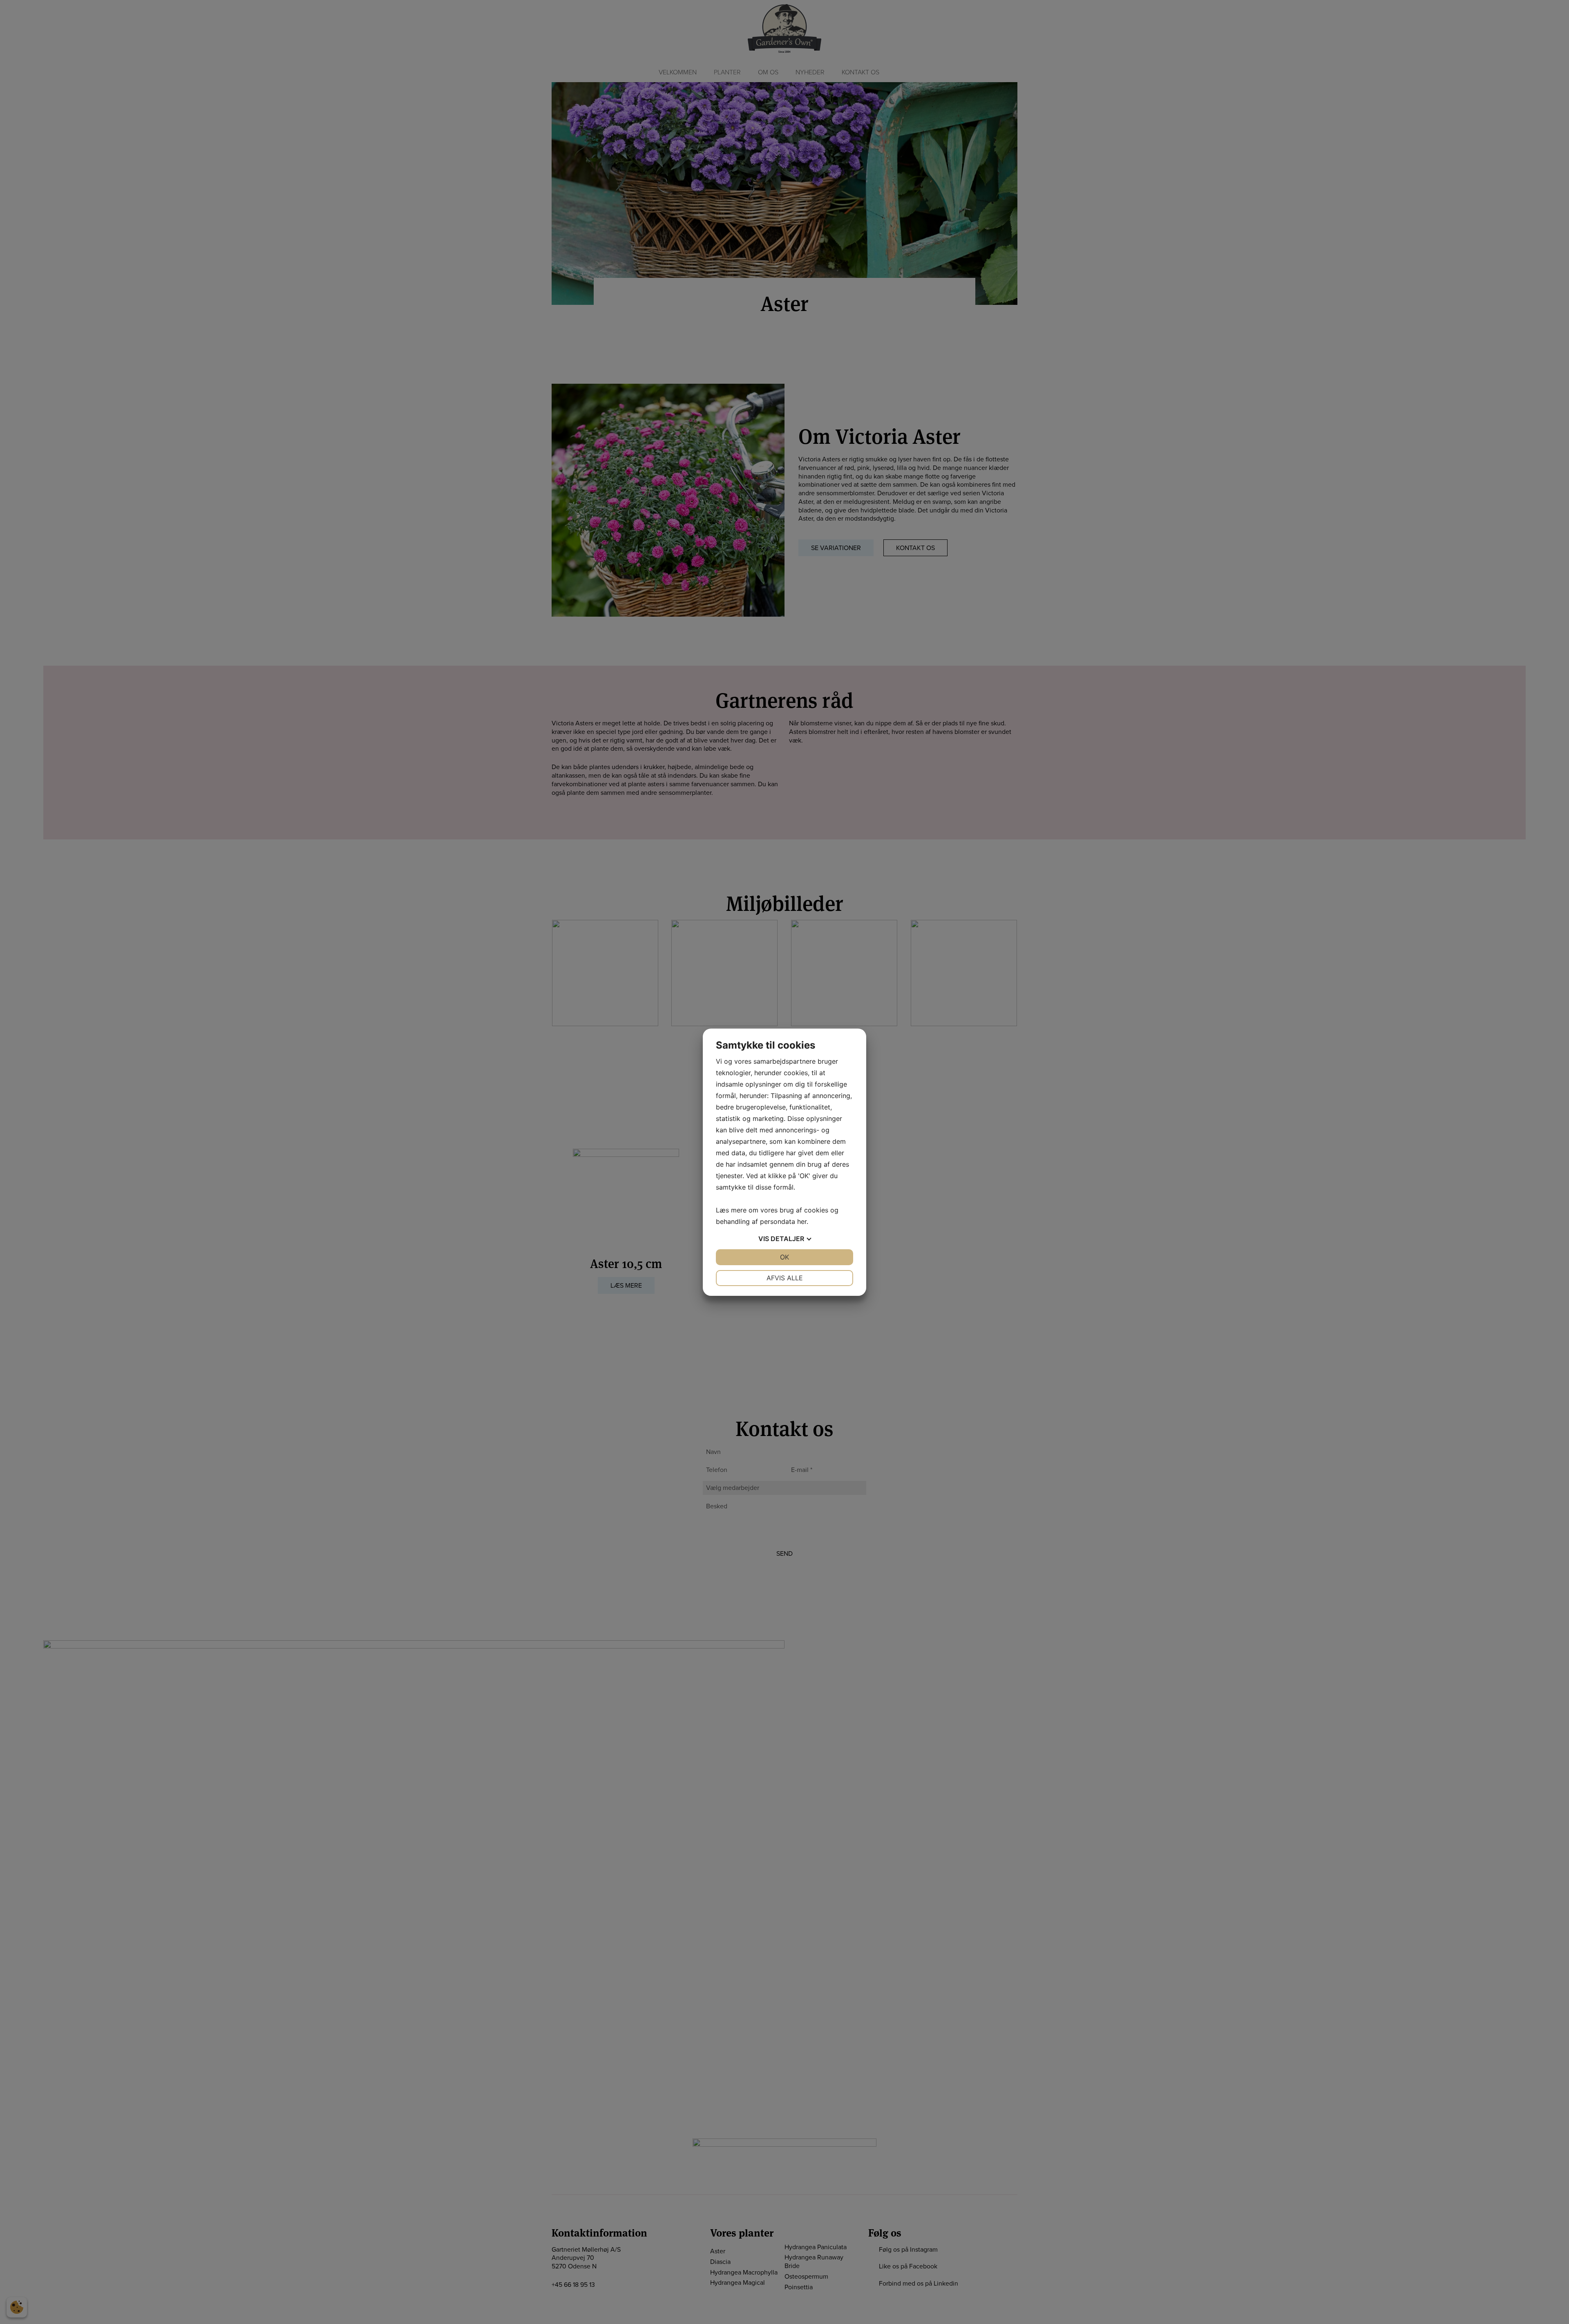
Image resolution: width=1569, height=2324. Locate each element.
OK (784, 1257)
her (802, 1221)
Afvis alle (785, 1278)
